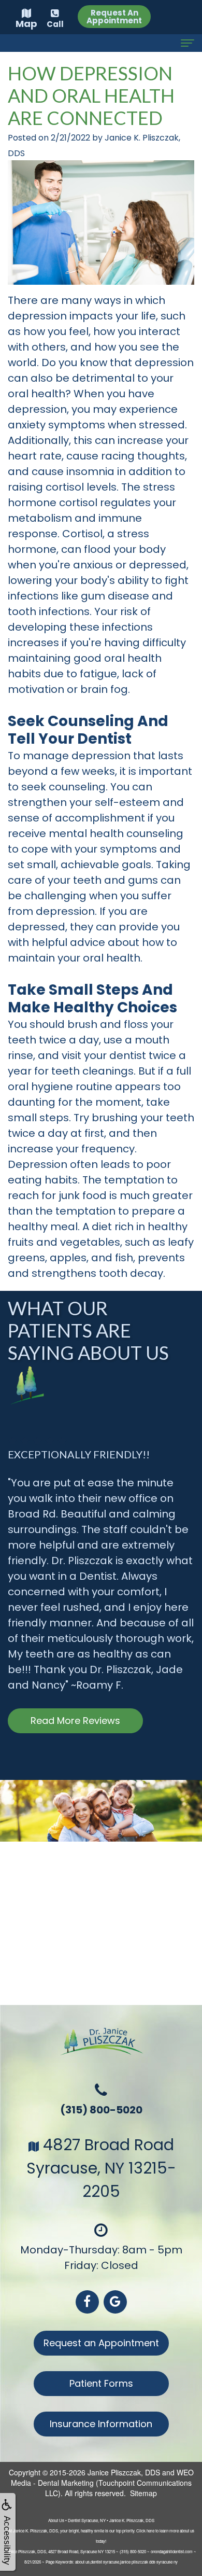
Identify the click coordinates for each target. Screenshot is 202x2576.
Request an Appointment (101, 2343)
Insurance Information (101, 2424)
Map (26, 24)
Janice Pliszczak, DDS (124, 2472)
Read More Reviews (75, 1721)
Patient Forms (101, 2383)
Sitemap (143, 2493)
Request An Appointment (114, 17)
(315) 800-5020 (101, 2110)
